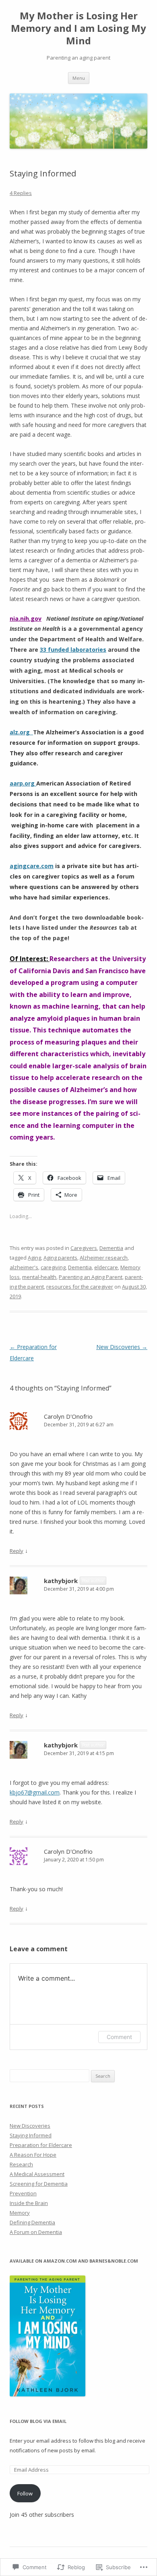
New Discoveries (122, 1347)
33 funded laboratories (73, 650)
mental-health (39, 1277)
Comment (119, 2037)
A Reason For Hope (33, 2155)
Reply (17, 1551)
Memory (20, 2213)
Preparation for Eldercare (41, 2145)
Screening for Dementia (39, 2184)
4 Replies (21, 193)
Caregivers (84, 1248)
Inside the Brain (29, 2203)
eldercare (106, 1267)
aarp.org (22, 783)
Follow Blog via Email (38, 2421)
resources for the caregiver (80, 1287)
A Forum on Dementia (36, 2232)
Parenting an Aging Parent (91, 1277)
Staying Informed (31, 2135)
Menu (79, 78)
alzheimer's (24, 1267)
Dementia (111, 1248)
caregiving (53, 1267)
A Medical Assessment (37, 2174)
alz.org (21, 732)
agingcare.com (32, 866)
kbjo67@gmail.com (35, 1792)
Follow (25, 2493)
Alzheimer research (104, 1258)
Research (21, 2164)
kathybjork (61, 1581)
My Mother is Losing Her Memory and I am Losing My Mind (78, 28)
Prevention (23, 2193)
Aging (34, 1258)
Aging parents (60, 1258)
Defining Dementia (32, 2222)
